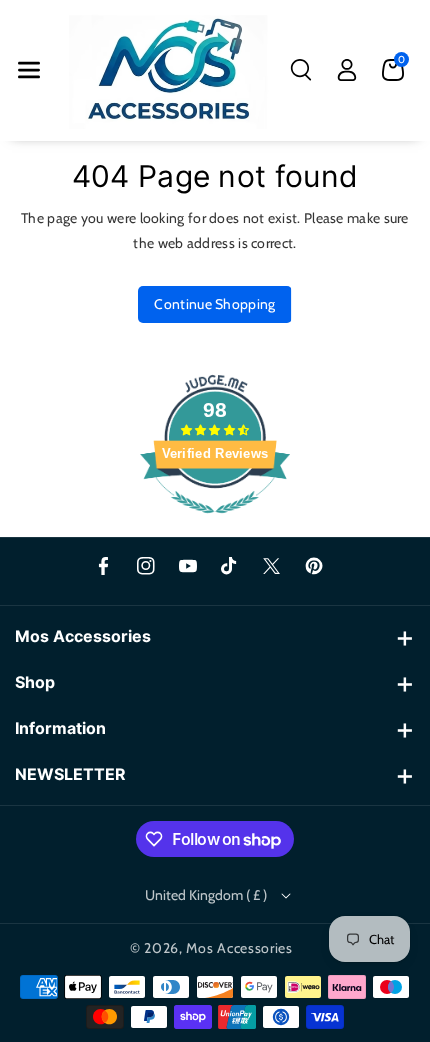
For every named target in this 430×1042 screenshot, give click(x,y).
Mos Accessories (239, 948)
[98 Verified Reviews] (215, 524)
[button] (29, 70)
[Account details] (347, 70)
